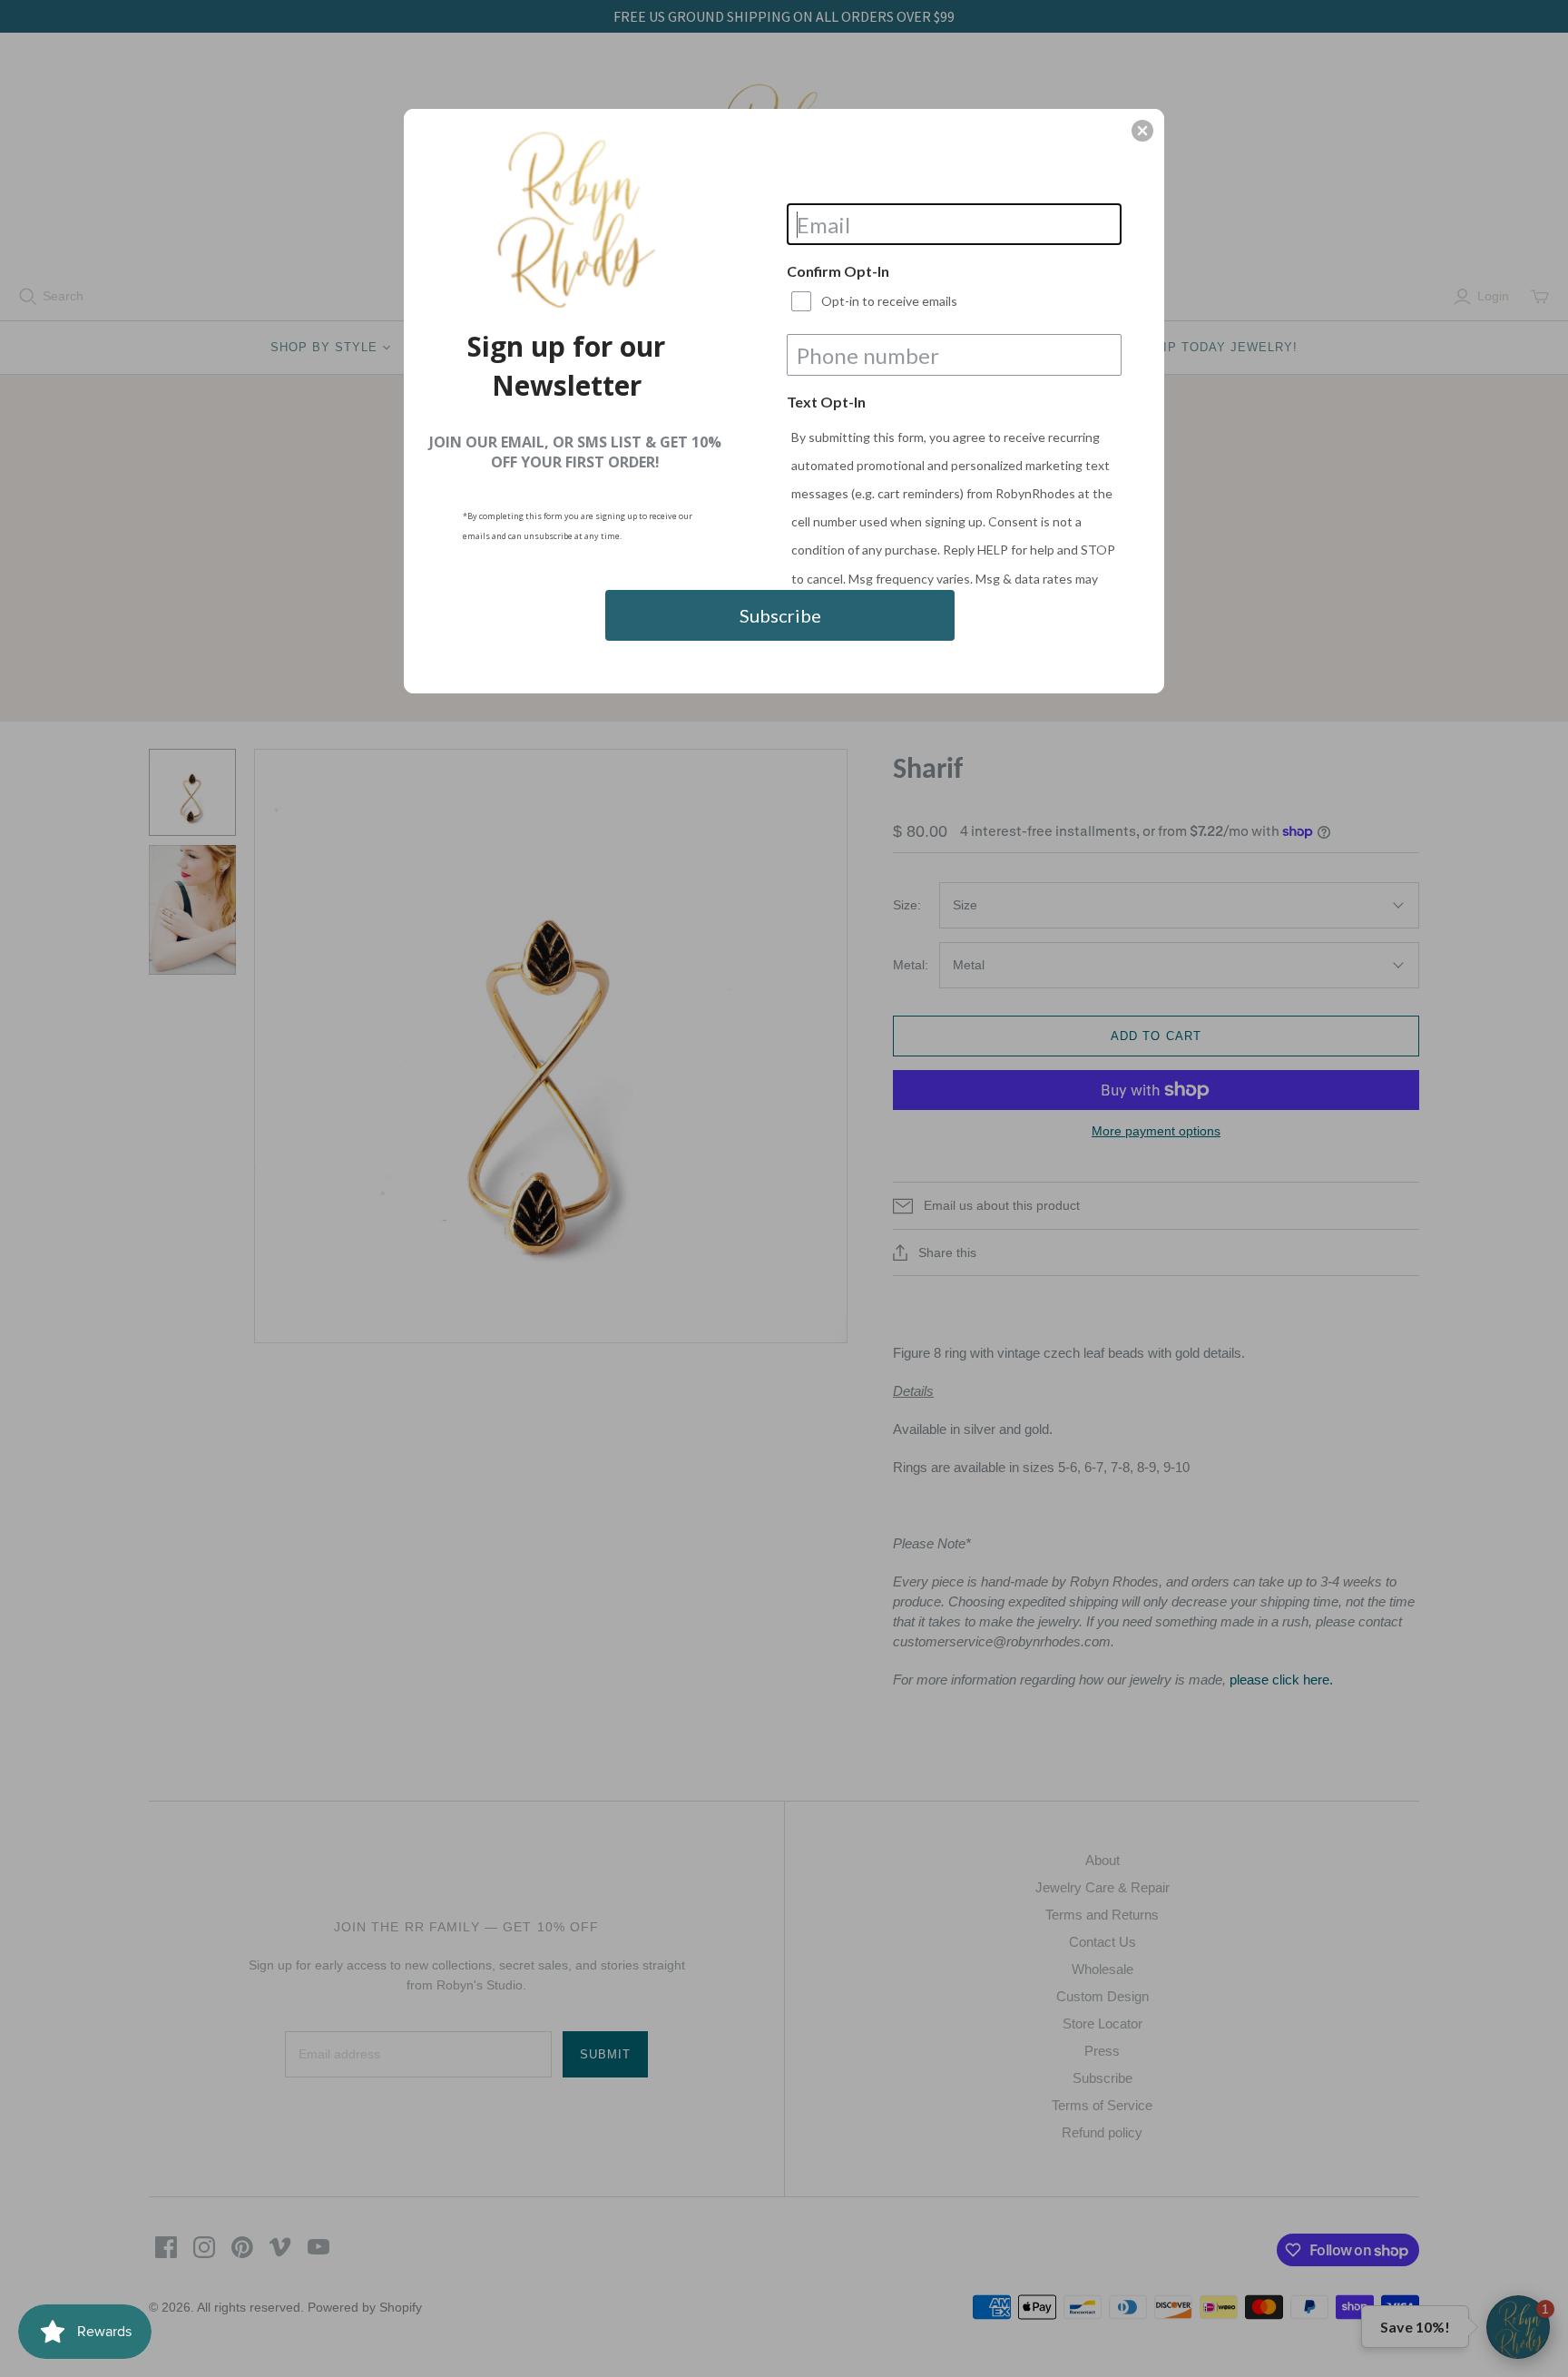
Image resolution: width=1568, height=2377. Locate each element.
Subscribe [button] (780, 615)
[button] (1142, 131)
